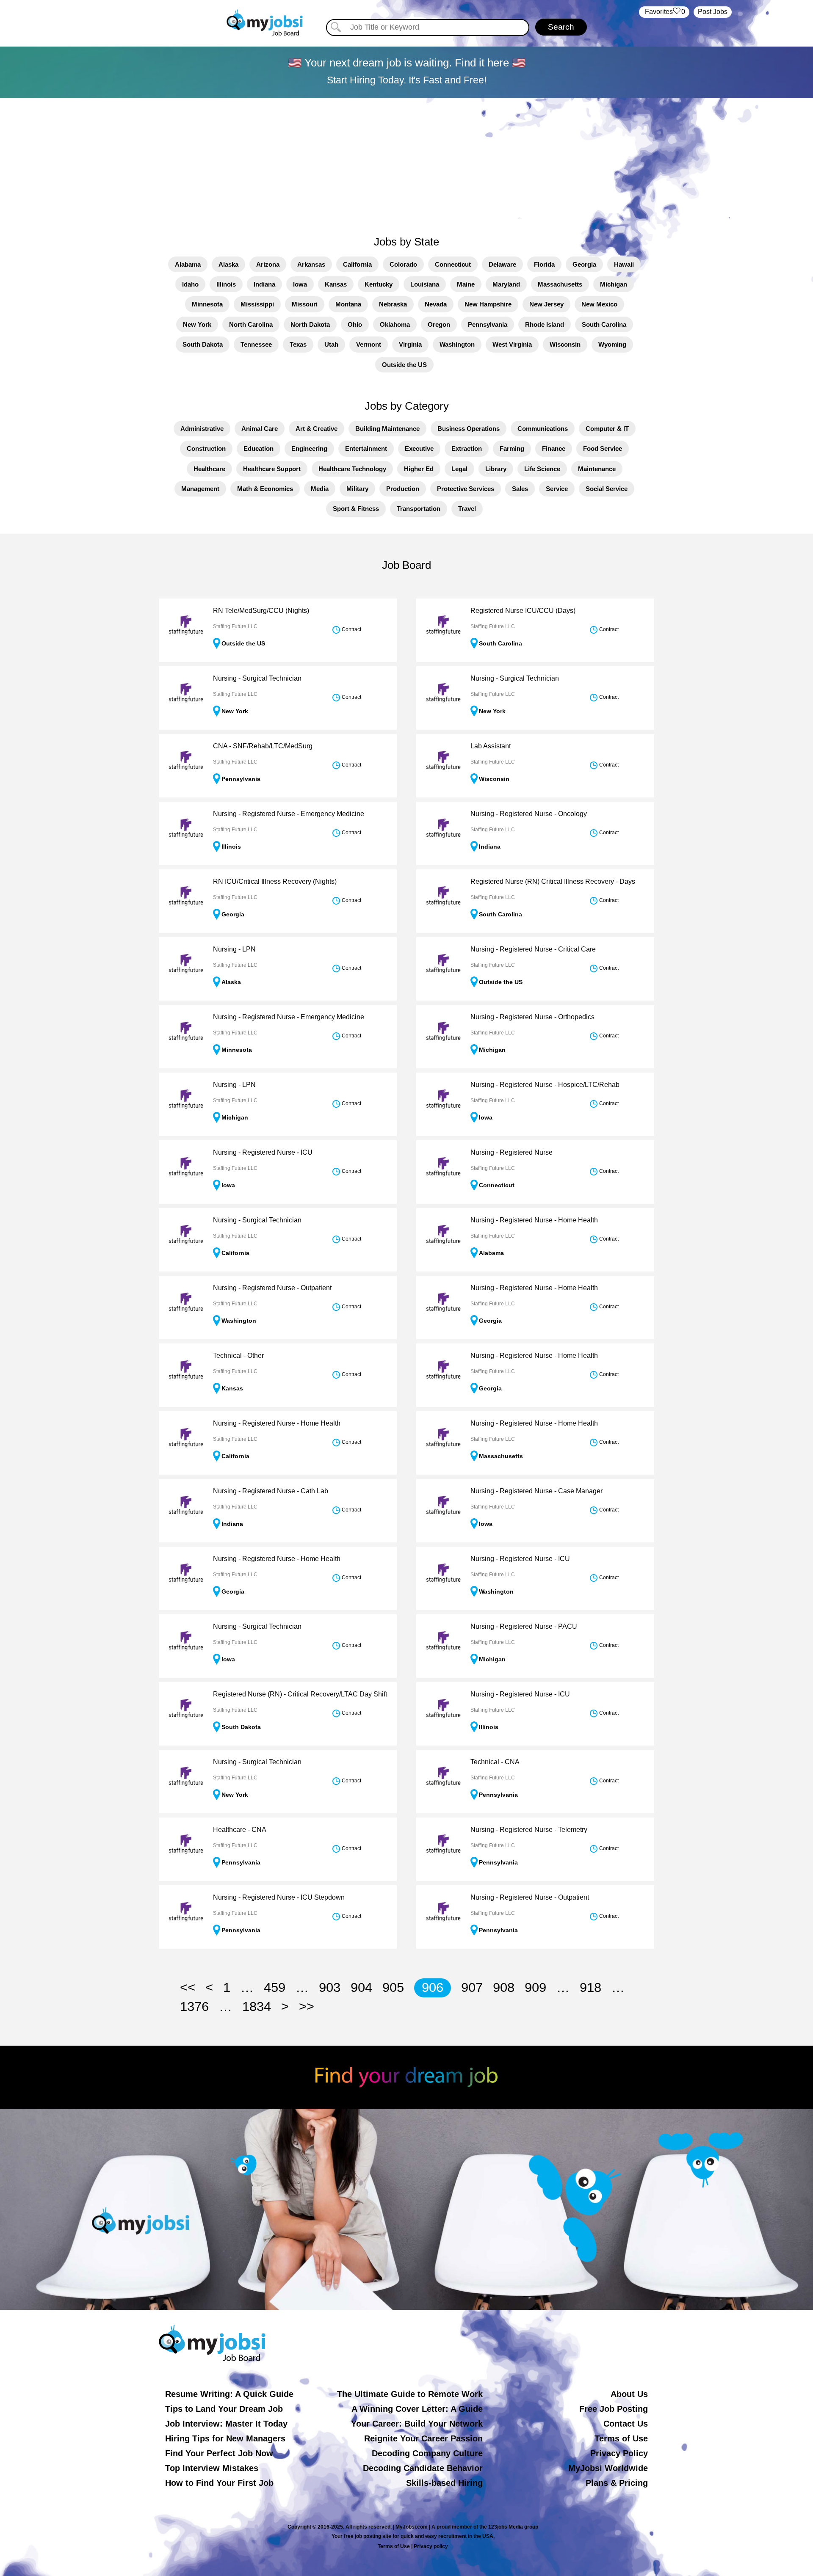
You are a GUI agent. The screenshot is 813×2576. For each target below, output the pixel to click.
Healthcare (209, 469)
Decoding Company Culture (427, 2453)
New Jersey (546, 304)
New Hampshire (488, 304)
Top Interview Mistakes (212, 2468)
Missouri (305, 304)
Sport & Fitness (356, 509)
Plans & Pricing (617, 2483)
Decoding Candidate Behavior (423, 2468)
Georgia (584, 264)
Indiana (264, 284)
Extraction (467, 448)
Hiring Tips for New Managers (225, 2438)
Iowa (300, 284)
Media (320, 489)
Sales (520, 489)
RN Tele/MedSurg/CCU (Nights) (261, 611)
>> (307, 2006)
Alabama (188, 264)
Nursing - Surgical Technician (257, 678)
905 (393, 1987)
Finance (554, 448)
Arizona (268, 264)
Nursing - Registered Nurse (512, 1152)
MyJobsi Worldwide (608, 2468)
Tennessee (256, 344)
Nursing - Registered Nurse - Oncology (529, 814)
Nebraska (393, 304)
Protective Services (466, 489)
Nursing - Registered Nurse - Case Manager (536, 1491)
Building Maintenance (387, 429)
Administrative (202, 429)
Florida (544, 264)
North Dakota (310, 324)
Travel (467, 509)
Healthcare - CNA (240, 1830)
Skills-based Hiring (444, 2483)
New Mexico (599, 304)
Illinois (226, 284)
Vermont (369, 344)
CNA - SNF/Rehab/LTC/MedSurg (263, 746)
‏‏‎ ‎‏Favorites (664, 12)
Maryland (506, 284)
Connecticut (453, 264)
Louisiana (425, 284)
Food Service (603, 448)
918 (590, 1987)
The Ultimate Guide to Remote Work (410, 2394)
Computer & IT (607, 429)
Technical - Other (238, 1356)
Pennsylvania (488, 324)
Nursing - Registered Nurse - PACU (524, 1626)
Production (403, 489)
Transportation (419, 509)
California (357, 264)
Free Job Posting (614, 2409)
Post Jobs (713, 12)
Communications (543, 429)
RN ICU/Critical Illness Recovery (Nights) (275, 881)
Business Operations (469, 429)
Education (259, 448)
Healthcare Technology (352, 469)
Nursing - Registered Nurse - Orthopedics (532, 1017)
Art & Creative (317, 429)
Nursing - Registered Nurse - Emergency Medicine (289, 814)
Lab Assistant (491, 746)
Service (557, 489)
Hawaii (624, 264)
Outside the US (404, 365)
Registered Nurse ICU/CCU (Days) (523, 611)
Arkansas (311, 264)
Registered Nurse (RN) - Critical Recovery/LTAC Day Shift (300, 1694)
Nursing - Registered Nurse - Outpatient (272, 1288)
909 (535, 1987)
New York (197, 324)
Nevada (436, 304)
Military (357, 489)
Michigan (614, 284)
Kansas (336, 284)
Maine (466, 284)
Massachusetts (560, 284)
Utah (331, 344)
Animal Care (260, 429)
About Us (629, 2394)
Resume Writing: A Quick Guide (229, 2394)
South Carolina (604, 324)
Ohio (355, 324)
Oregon (439, 324)
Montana (348, 304)
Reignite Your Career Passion (423, 2438)
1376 (194, 2006)
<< (188, 1987)
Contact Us (626, 2424)
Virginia (410, 344)
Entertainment (366, 448)
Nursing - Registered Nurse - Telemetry (529, 1830)
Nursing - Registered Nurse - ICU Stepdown (279, 1897)
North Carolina (251, 324)
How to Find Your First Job (219, 2483)
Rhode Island (545, 324)
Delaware (502, 264)
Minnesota (207, 304)
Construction (206, 448)
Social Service (607, 489)
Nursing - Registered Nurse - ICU (263, 1152)
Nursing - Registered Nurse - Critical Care (533, 949)
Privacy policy (431, 2546)
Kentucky (379, 284)
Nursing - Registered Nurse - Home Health (534, 1220)
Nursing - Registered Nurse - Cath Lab (271, 1491)
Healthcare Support (272, 469)
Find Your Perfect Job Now (219, 2453)
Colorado (403, 264)
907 (472, 1987)
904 (361, 1987)
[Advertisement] (406, 162)
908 (504, 1987)
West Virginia (512, 344)
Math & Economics (265, 489)
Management (200, 489)
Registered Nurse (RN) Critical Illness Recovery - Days (553, 881)
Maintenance (597, 469)
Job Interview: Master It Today (226, 2424)
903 (330, 1987)
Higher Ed (419, 469)
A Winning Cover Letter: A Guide (417, 2409)
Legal (459, 469)
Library (496, 469)
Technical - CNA (495, 1762)
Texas (298, 344)
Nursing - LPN (234, 949)
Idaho (190, 284)
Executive (419, 448)
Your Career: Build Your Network (417, 2424)
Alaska (228, 264)
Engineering (309, 448)
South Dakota (203, 344)
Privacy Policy (619, 2453)
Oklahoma (395, 324)
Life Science (542, 469)
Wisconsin (565, 344)
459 (275, 1987)
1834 (257, 2006)
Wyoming (612, 344)
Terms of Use (621, 2438)
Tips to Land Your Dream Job (224, 2409)
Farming (512, 448)
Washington (457, 344)
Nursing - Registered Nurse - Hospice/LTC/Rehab (545, 1085)
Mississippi (257, 304)
